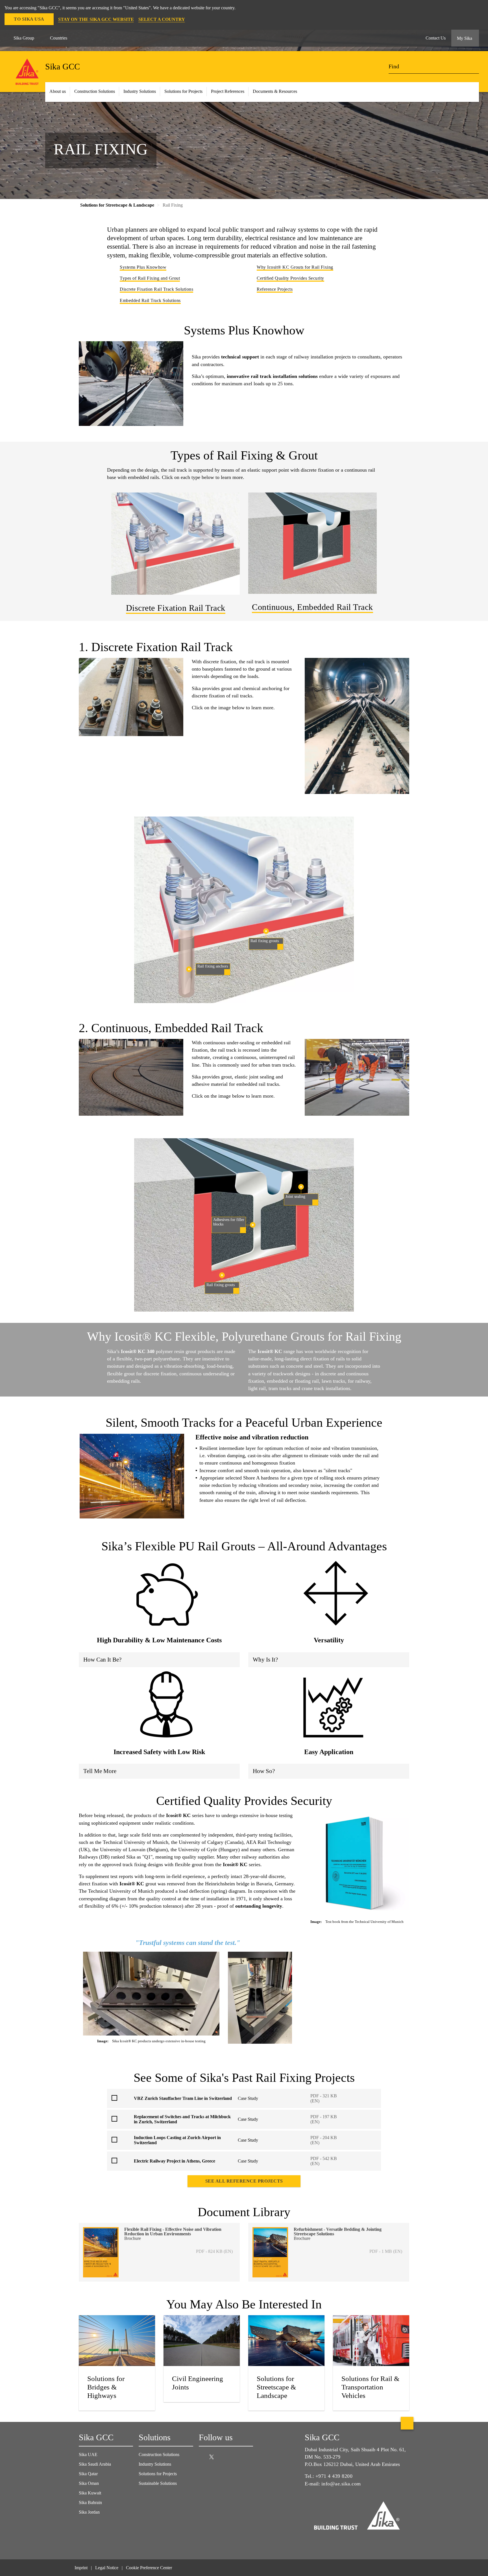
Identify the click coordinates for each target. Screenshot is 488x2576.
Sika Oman (89, 2483)
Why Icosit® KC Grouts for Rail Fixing (295, 267)
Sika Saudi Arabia (95, 2464)
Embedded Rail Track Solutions (150, 300)
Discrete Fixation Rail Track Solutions (156, 289)
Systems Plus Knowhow (143, 267)
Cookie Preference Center (149, 2568)
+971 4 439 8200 (334, 2476)
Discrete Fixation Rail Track (176, 608)
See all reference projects (244, 2181)
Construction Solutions (159, 2454)
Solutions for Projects (183, 91)
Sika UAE (88, 2454)
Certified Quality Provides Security (290, 278)
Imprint (81, 2568)
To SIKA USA (29, 19)
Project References (228, 91)
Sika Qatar (88, 2474)
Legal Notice (107, 2568)
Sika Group (24, 38)
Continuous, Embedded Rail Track (312, 607)
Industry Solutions (155, 2464)
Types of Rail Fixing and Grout (150, 278)
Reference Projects (275, 289)
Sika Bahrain (90, 2502)
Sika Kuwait (90, 2493)
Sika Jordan (89, 2512)
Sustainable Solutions (158, 2483)
